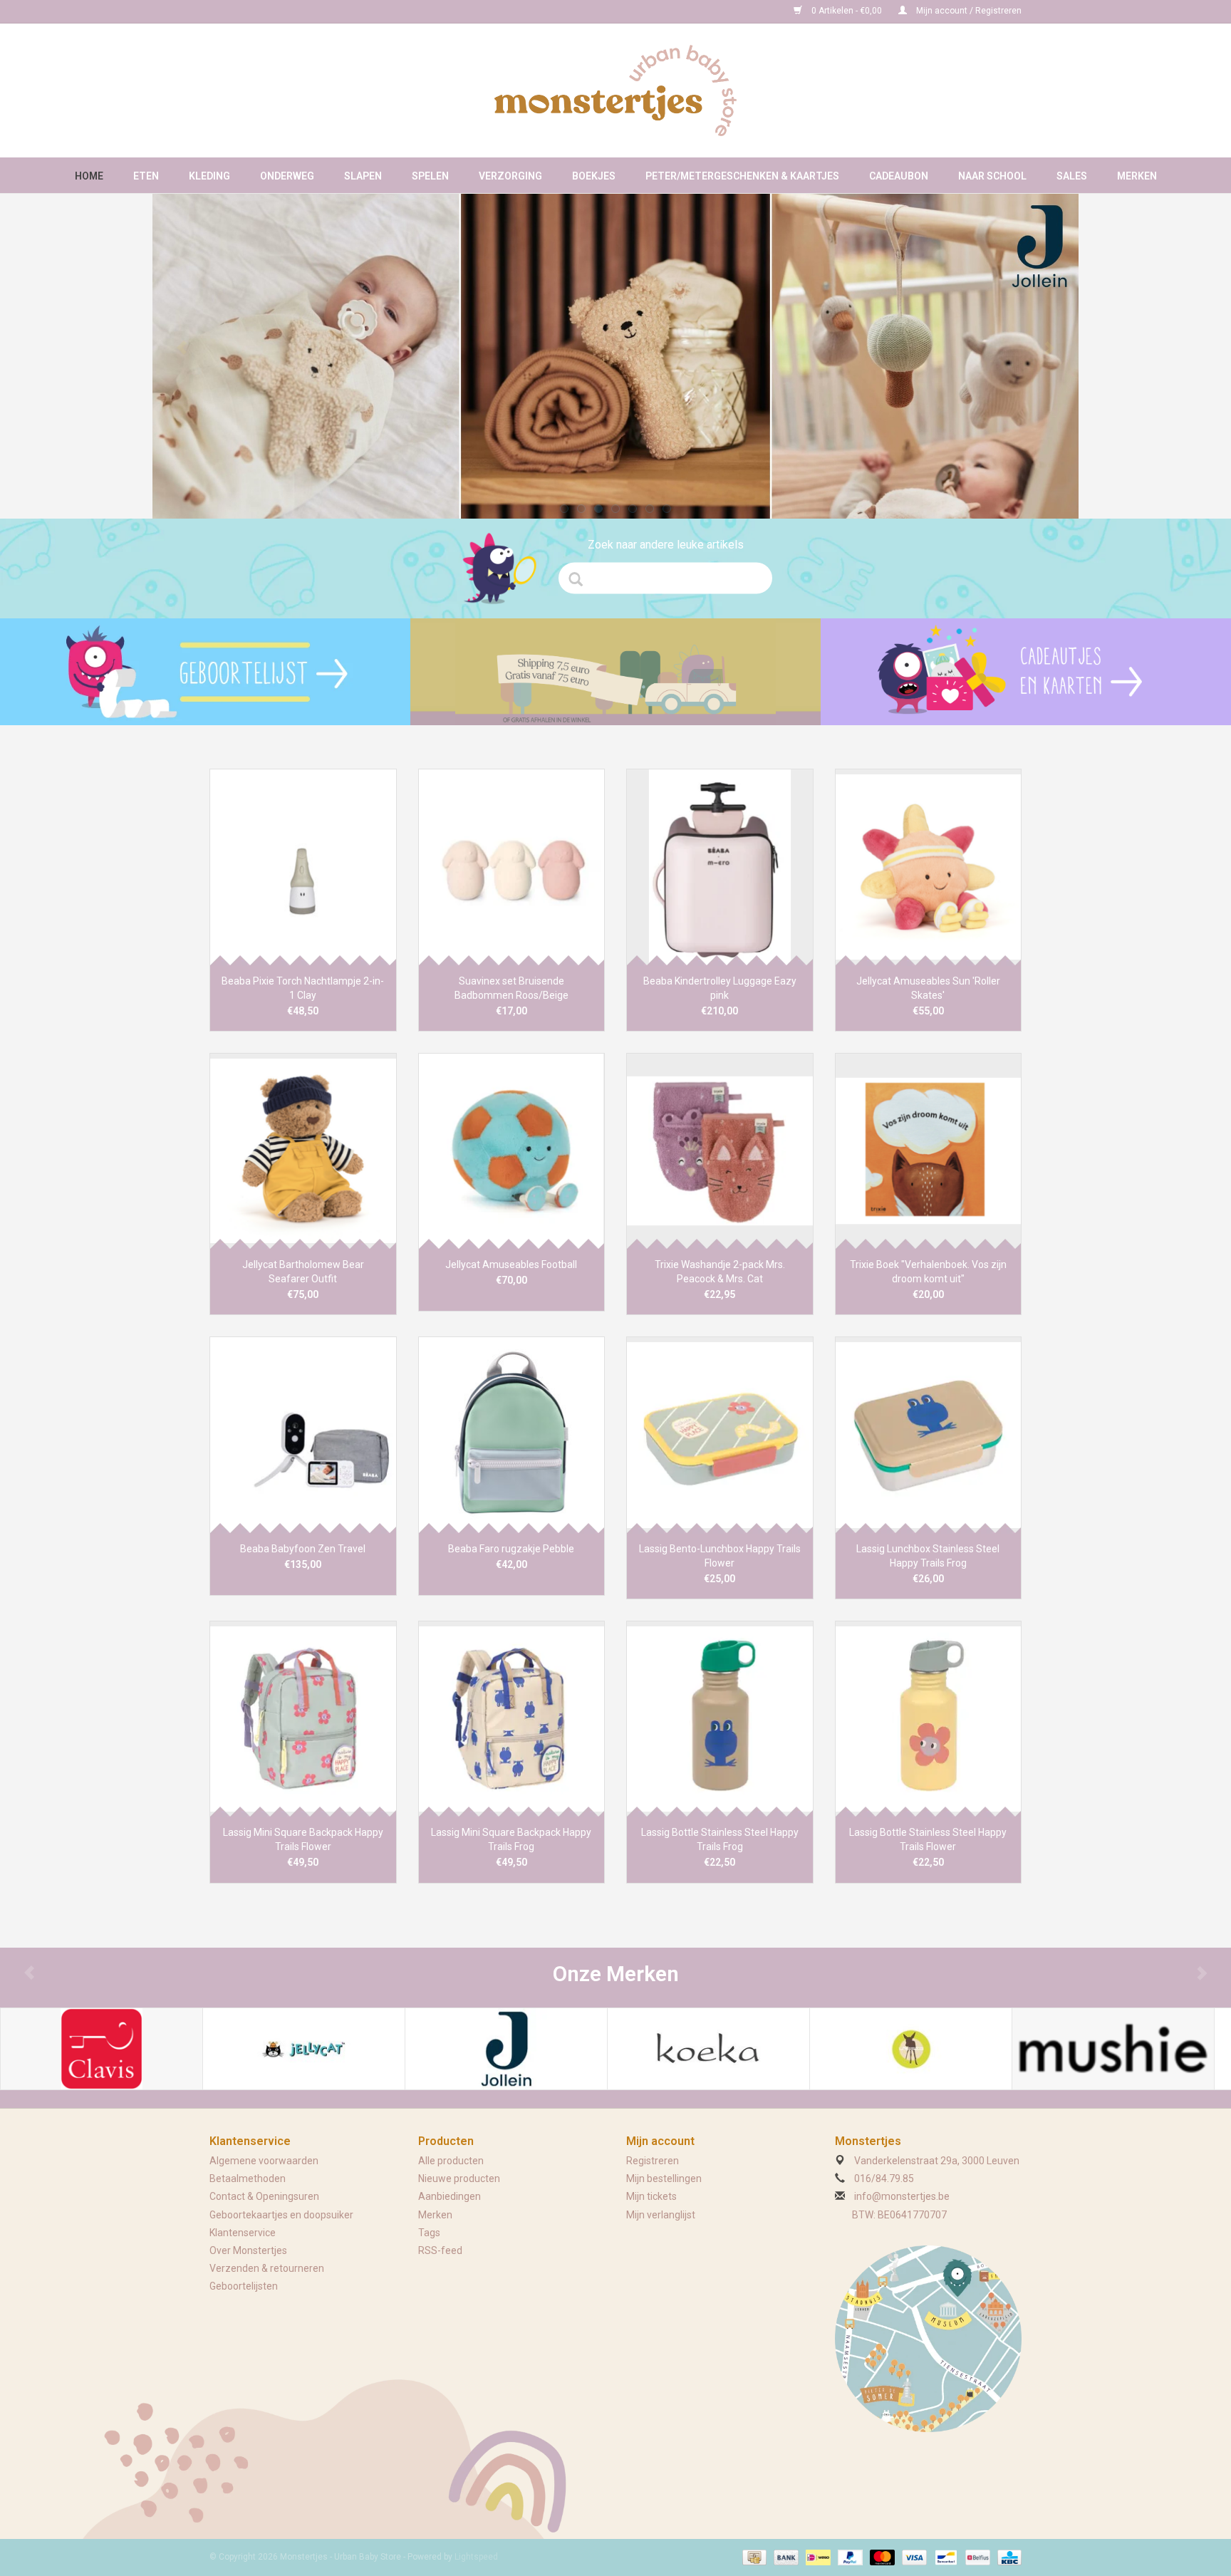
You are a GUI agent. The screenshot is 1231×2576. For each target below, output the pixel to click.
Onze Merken (616, 1974)
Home (89, 176)
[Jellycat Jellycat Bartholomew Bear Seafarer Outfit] (303, 1151)
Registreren (653, 2161)
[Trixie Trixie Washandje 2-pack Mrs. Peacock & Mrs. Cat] (720, 1151)
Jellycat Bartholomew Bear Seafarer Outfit (303, 1272)
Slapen (363, 176)
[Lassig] (911, 2049)
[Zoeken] (580, 579)
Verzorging (510, 176)
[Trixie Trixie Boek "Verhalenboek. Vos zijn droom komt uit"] (929, 1151)
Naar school (992, 176)
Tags (429, 2233)
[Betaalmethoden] (753, 2557)
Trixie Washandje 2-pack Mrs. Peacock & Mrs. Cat (720, 1272)
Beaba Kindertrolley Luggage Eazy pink (720, 988)
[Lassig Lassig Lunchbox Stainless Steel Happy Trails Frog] (929, 1434)
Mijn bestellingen (664, 2178)
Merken (1137, 176)
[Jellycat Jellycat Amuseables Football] (512, 1151)
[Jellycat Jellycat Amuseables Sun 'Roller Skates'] (929, 867)
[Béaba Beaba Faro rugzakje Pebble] (512, 1434)
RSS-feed (440, 2250)
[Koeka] (708, 2049)
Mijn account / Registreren (968, 11)
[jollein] (615, 356)
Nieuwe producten (459, 2178)
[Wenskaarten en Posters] (1026, 672)
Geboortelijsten (244, 2286)
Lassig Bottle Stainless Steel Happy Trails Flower (928, 1839)
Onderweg (287, 176)
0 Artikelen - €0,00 (847, 11)
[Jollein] (506, 2049)
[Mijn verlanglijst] (205, 672)
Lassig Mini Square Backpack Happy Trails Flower (303, 1839)
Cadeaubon (899, 176)
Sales (1072, 176)
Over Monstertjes (248, 2250)
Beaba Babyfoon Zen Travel (303, 1549)
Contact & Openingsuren (264, 2196)
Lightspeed (476, 2557)
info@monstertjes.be (902, 2196)
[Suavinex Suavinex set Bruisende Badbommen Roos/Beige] (512, 867)
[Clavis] (102, 2049)
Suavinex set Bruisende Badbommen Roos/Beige (511, 988)
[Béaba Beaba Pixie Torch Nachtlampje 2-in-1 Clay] (303, 867)
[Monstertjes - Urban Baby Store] (615, 90)
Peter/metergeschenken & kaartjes (742, 176)
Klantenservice (243, 2233)
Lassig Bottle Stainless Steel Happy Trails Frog (720, 1839)
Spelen (430, 176)
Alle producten (451, 2161)
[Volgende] (1049, 348)
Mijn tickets (651, 2196)
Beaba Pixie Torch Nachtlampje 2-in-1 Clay (303, 988)
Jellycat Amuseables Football (511, 1264)
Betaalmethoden (248, 2178)
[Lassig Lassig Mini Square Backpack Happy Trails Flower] (303, 1719)
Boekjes (594, 176)
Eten (146, 176)
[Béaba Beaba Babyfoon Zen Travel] (303, 1434)
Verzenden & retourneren (267, 2268)
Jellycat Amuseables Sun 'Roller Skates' (928, 988)
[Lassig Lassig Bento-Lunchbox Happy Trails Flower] (720, 1434)
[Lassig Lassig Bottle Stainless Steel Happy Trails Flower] (929, 1719)
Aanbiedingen (450, 2196)
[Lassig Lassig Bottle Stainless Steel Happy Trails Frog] (720, 1719)
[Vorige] (182, 348)
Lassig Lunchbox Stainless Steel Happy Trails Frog (928, 1556)
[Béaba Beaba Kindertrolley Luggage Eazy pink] (720, 867)
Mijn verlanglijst (661, 2215)
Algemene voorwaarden (264, 2161)
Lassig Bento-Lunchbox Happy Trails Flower (720, 1556)
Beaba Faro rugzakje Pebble (511, 1549)
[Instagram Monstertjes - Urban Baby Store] (271, 11)
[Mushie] (1113, 2049)
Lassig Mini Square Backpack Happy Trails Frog (511, 1839)
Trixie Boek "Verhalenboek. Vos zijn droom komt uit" (928, 1272)
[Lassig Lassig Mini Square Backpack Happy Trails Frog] (512, 1719)
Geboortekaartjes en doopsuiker (281, 2215)
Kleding (209, 176)
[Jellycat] (304, 2049)
